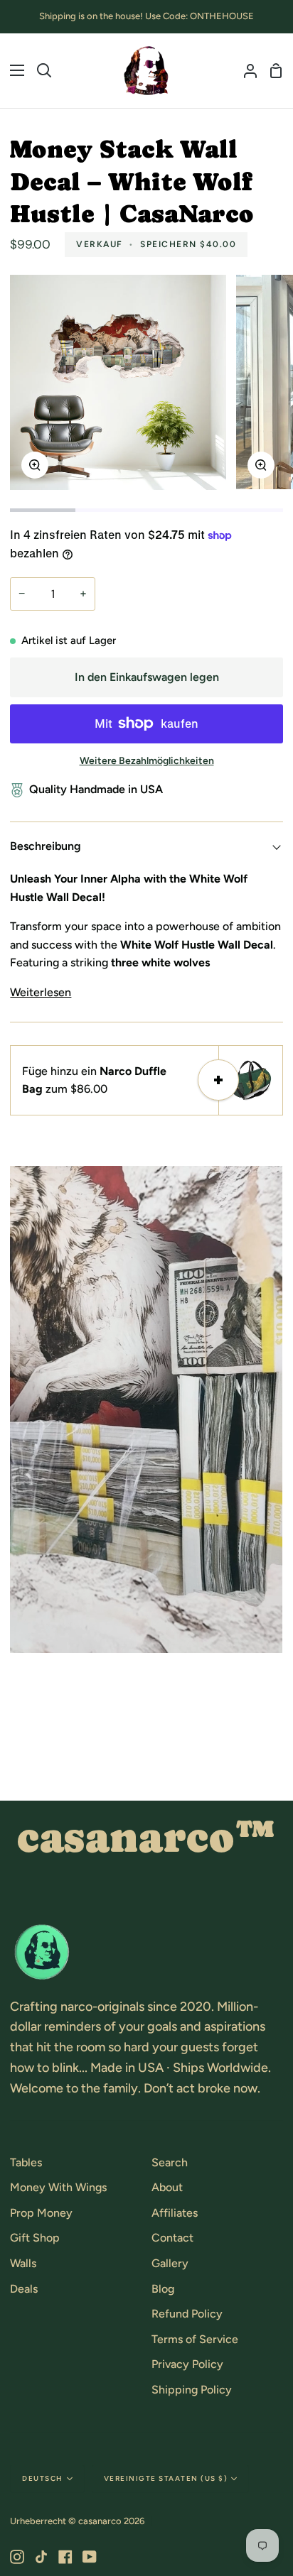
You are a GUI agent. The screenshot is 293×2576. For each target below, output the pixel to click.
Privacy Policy (187, 2364)
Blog (163, 2289)
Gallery (170, 2263)
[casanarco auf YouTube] (90, 2557)
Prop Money (41, 2213)
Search (170, 2162)
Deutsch (43, 2478)
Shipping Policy (192, 2390)
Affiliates (175, 2213)
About (167, 2187)
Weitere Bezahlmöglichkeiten (147, 761)
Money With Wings (58, 2187)
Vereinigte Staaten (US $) (166, 2478)
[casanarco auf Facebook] (65, 2557)
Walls (23, 2263)
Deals (24, 2289)
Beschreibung (46, 846)
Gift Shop (35, 2238)
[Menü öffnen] (13, 70)
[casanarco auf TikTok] (41, 2557)
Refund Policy (187, 2314)
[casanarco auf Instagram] (17, 2557)
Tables (26, 2162)
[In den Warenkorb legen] (218, 1080)
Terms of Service (195, 2339)
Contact (172, 2238)
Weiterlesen (41, 992)
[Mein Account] (245, 71)
